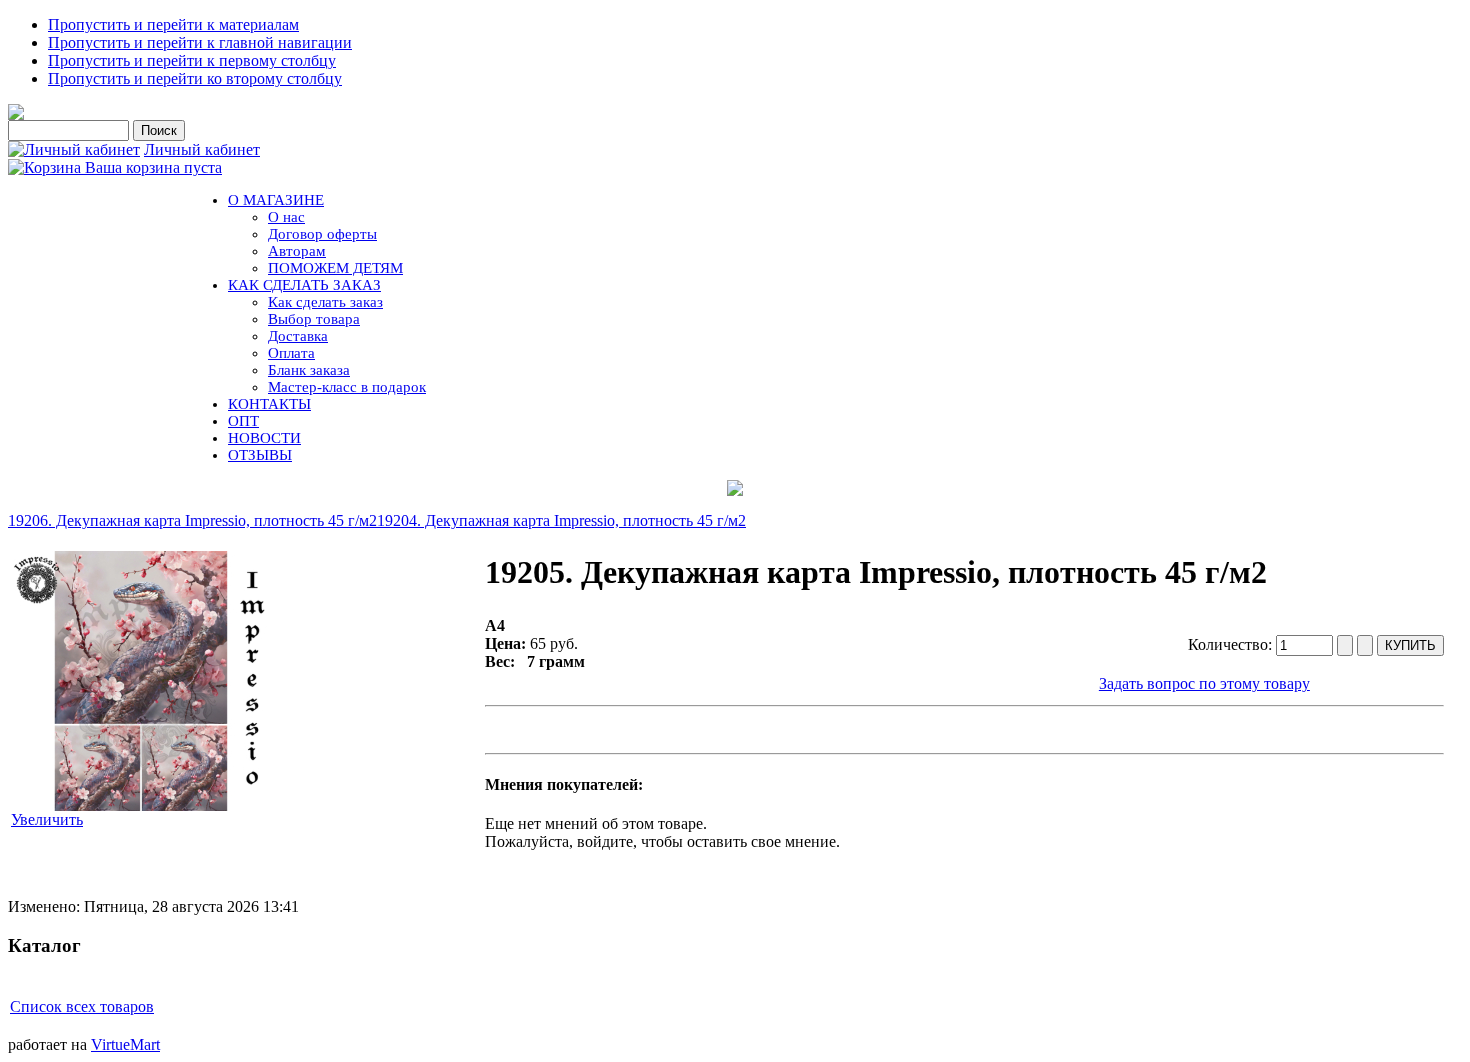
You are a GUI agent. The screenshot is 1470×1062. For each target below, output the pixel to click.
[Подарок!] (735, 488)
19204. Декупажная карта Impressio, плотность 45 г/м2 (561, 520)
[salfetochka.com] (16, 114)
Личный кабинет (202, 149)
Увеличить (47, 819)
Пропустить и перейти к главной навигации (200, 42)
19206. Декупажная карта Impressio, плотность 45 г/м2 (192, 520)
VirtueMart (125, 1044)
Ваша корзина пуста (153, 167)
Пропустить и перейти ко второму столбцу (195, 78)
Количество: (1232, 644)
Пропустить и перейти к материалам (173, 24)
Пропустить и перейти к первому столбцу (192, 60)
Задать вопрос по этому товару (1204, 683)
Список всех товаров (82, 1006)
